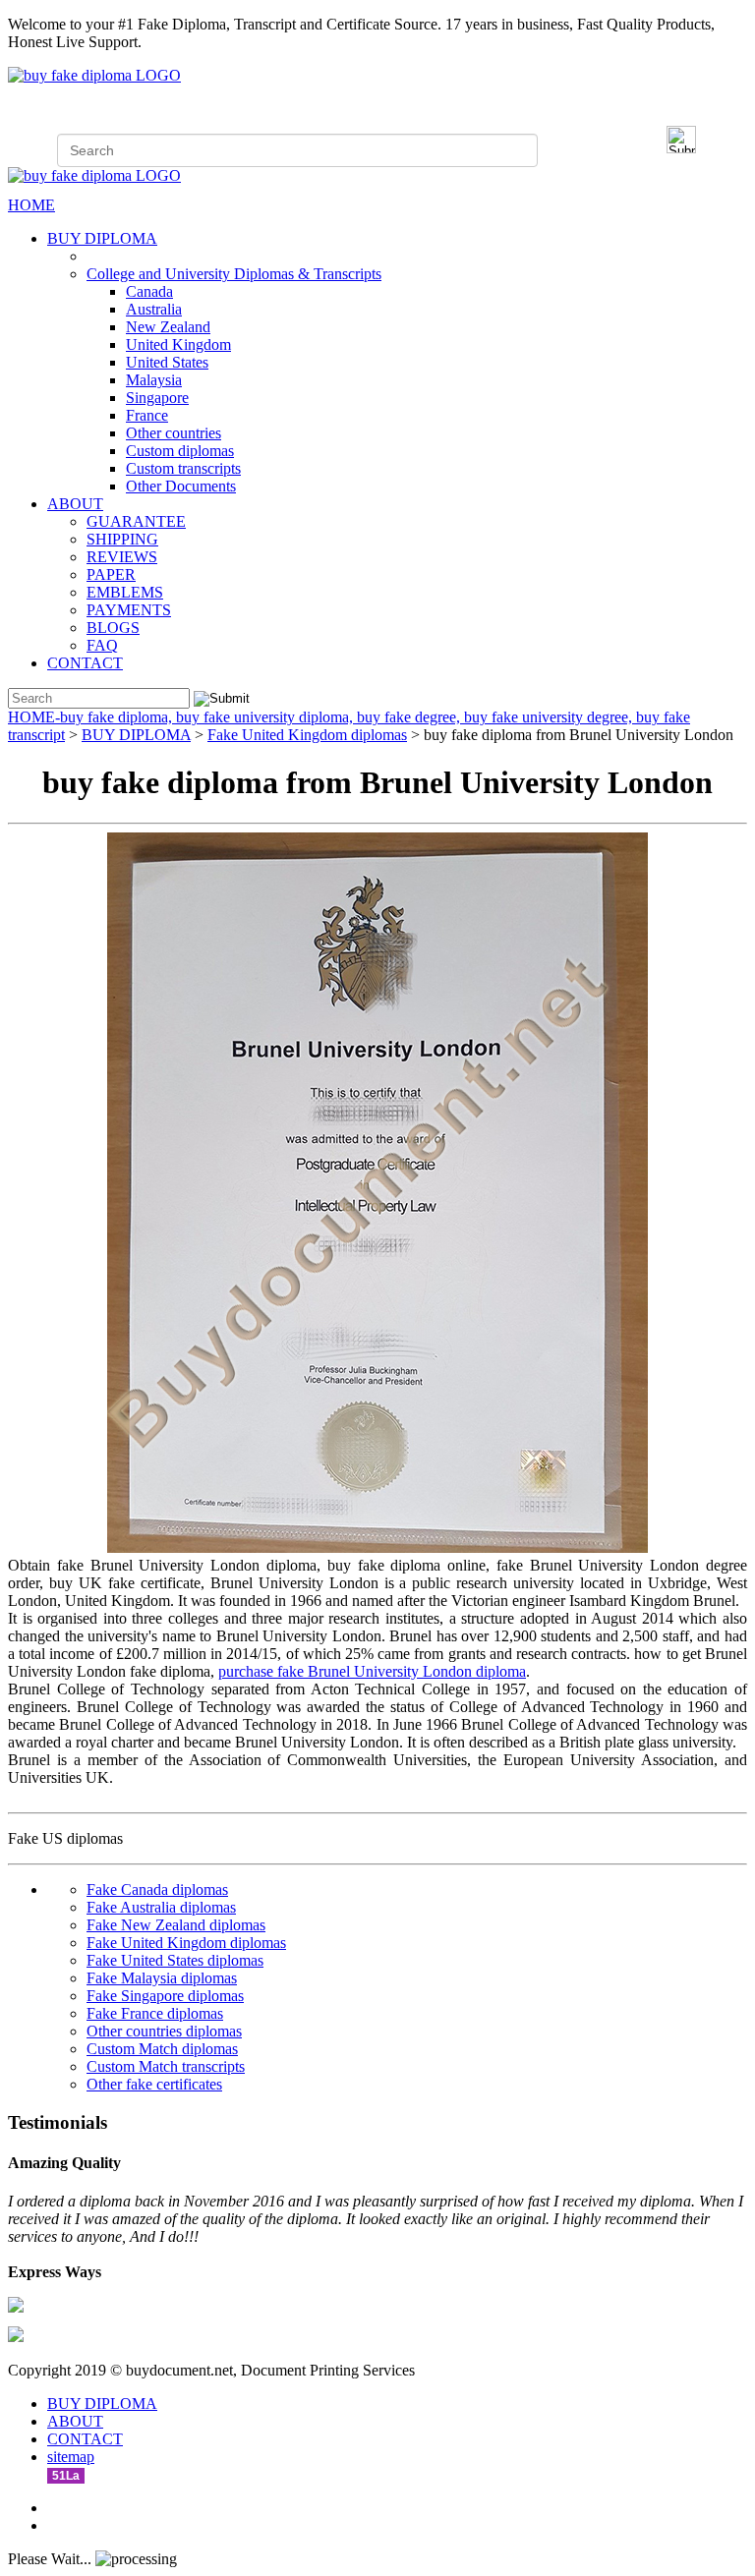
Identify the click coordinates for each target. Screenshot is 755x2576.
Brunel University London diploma (417, 1671)
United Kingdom (178, 344)
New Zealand (168, 327)
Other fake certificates (154, 2084)
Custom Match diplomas (162, 2049)
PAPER (111, 574)
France (147, 415)
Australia (154, 309)
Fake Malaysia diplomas (162, 1978)
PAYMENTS (129, 610)
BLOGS (113, 628)
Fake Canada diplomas (157, 1889)
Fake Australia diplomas (161, 1907)
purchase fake (263, 1671)
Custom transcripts (183, 468)
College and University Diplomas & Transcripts (234, 274)
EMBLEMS (125, 592)
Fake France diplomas (155, 2013)
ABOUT (75, 504)
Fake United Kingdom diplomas (307, 735)
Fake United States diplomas (175, 1960)
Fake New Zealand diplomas (176, 1925)
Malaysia (154, 380)
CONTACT (85, 663)
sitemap (71, 2457)
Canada (149, 291)
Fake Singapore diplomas (165, 1996)
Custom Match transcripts (166, 2066)
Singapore (157, 398)
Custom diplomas (180, 451)
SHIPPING (122, 539)
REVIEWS (122, 557)
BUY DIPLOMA (102, 238)
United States (167, 362)
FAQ (102, 645)
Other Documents (181, 486)
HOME (31, 205)
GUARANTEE (136, 521)
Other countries (174, 433)
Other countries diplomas (164, 2031)
